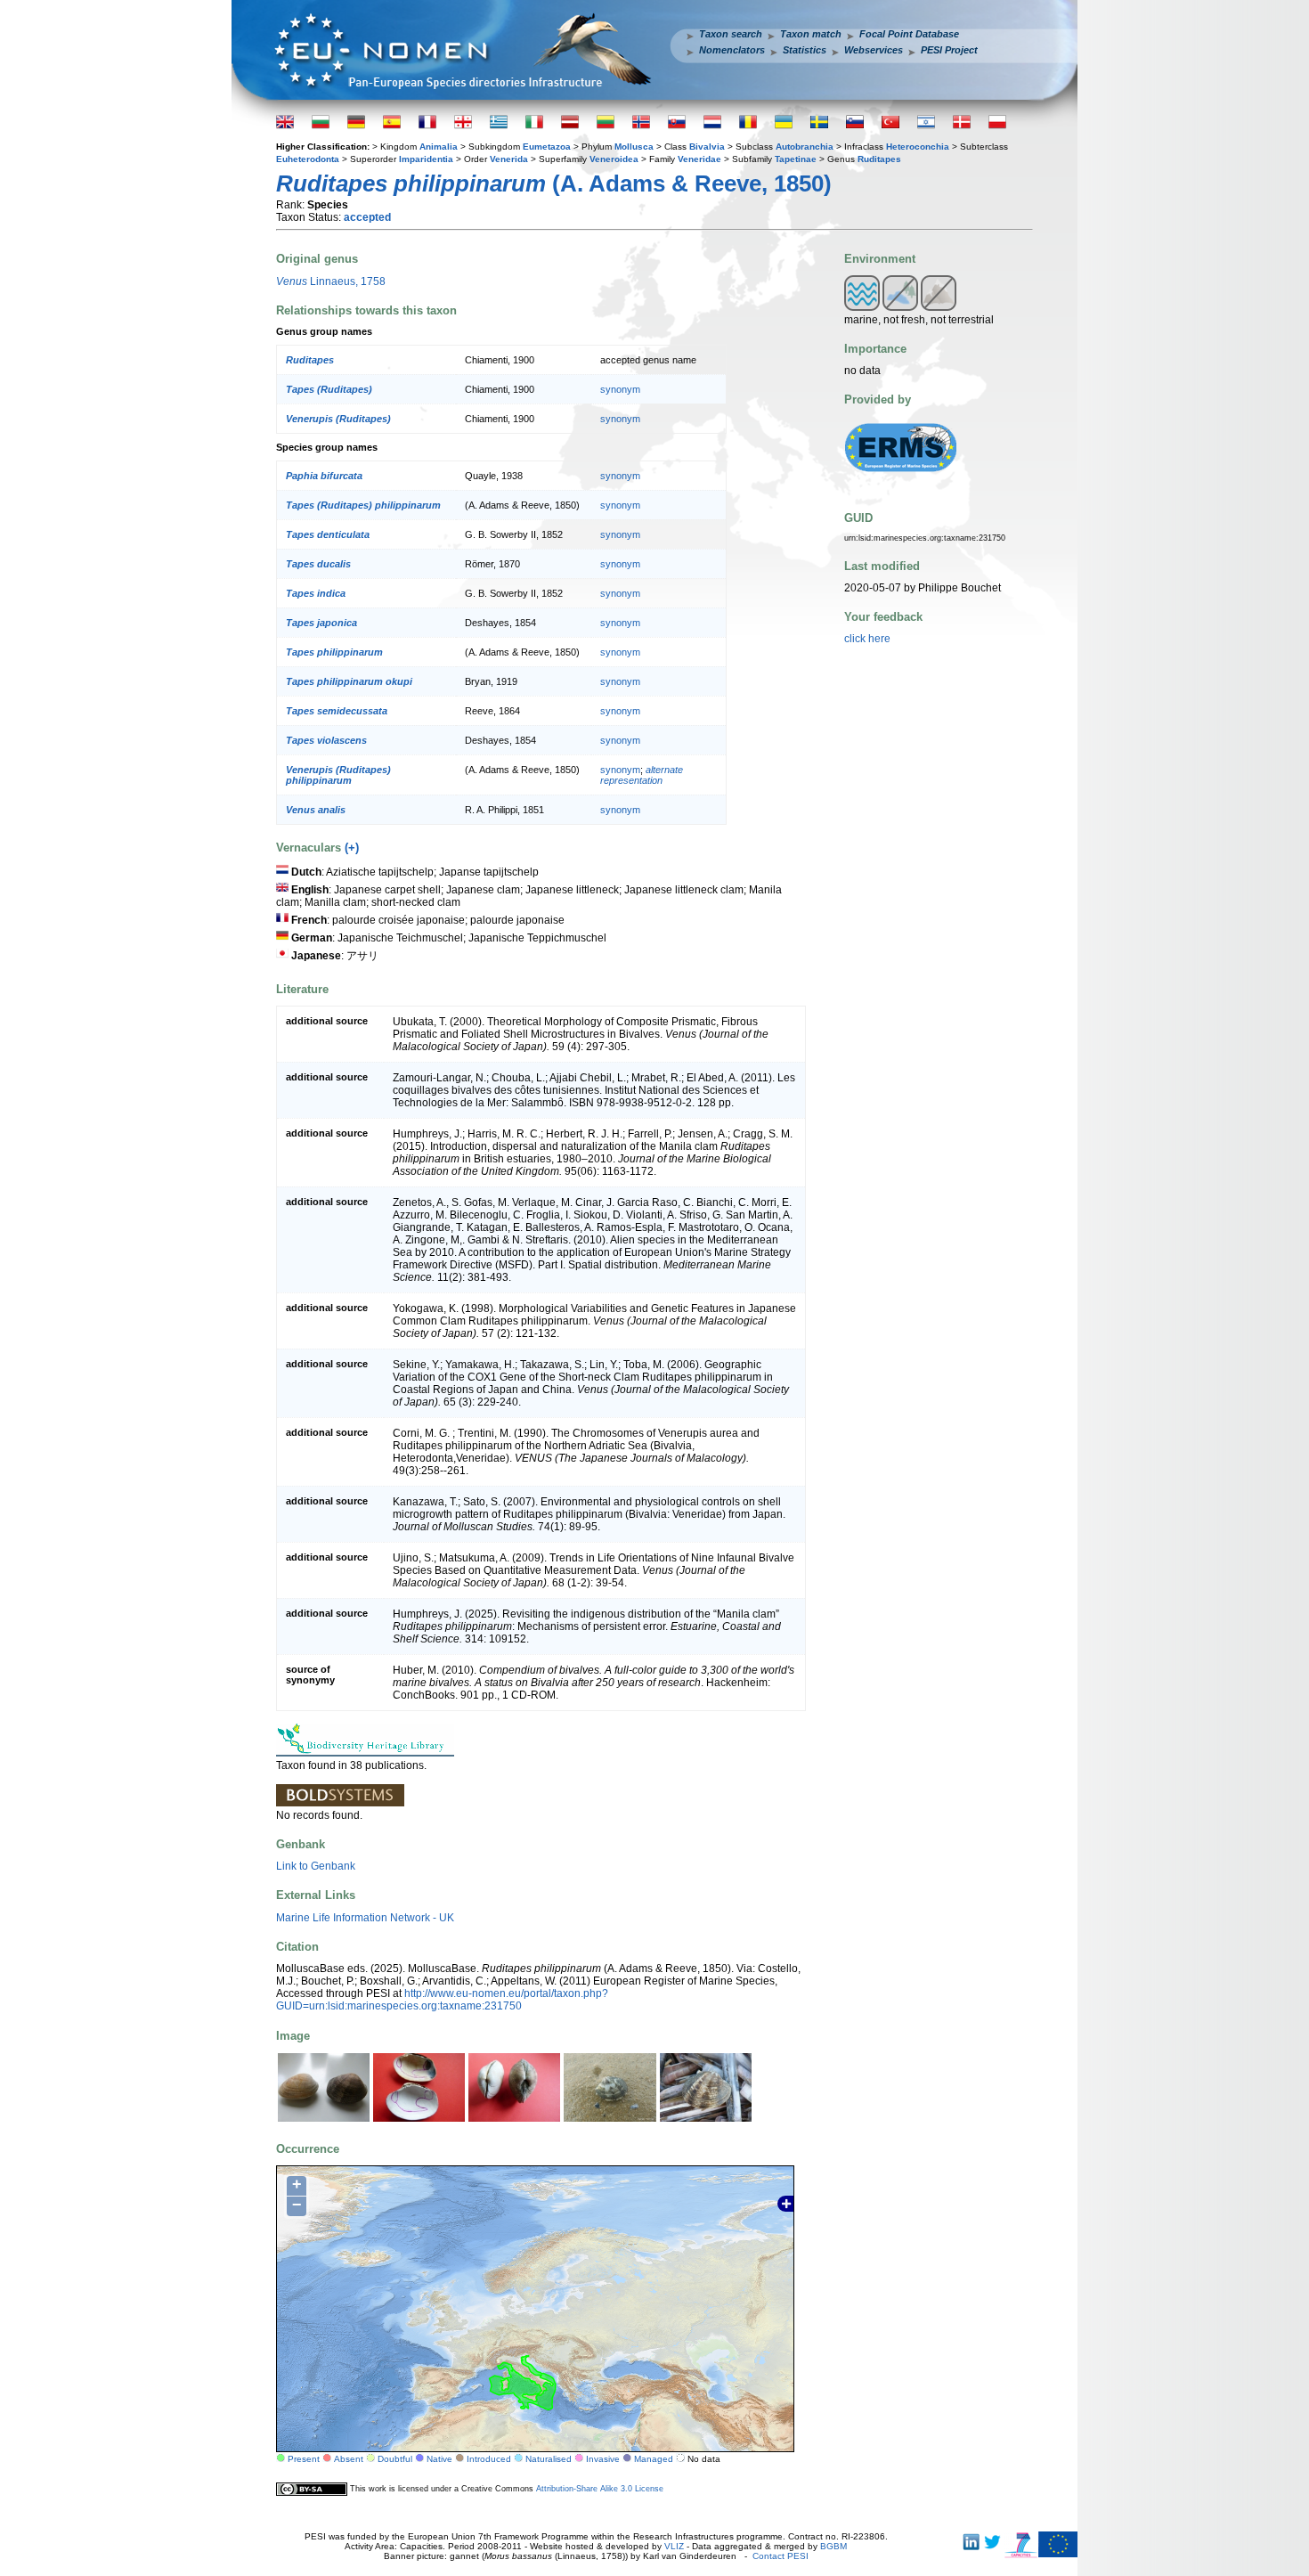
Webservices (874, 50)
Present (304, 2459)
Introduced (489, 2459)
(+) (352, 848)
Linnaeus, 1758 (331, 281)
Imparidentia (426, 159)
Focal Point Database (909, 34)
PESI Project (949, 50)
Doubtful (395, 2459)
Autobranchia (805, 147)
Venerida (509, 159)
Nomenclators (732, 50)
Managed (654, 2459)
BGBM (833, 2546)
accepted (367, 217)
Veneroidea (614, 159)
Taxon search (731, 34)
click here (867, 639)
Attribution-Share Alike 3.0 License (600, 2488)
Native (439, 2459)
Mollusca (634, 147)
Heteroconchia (918, 147)
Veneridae (699, 159)
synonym (620, 389)
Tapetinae (796, 159)
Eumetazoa (547, 147)
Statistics (805, 50)
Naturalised (549, 2459)
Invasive (603, 2459)
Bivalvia (707, 147)
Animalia (439, 147)
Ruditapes (879, 159)
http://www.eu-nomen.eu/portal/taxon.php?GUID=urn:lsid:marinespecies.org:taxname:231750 (442, 2000)
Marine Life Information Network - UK (365, 1918)
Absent (349, 2459)
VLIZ (674, 2546)
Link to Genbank (316, 1866)
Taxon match (811, 34)
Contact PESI (781, 2556)
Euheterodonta (308, 159)
